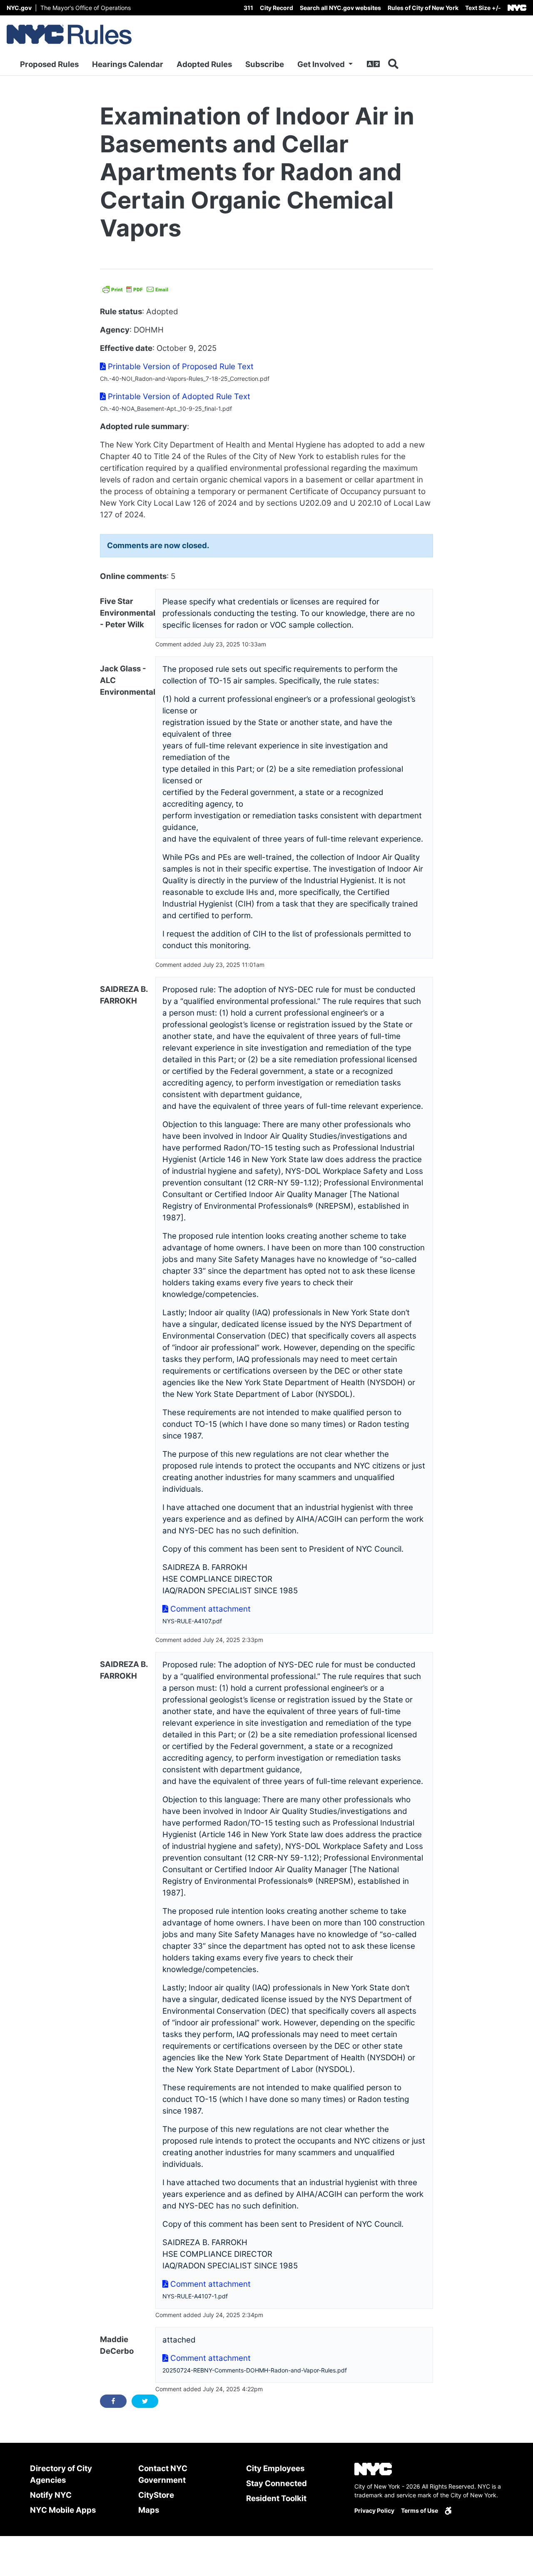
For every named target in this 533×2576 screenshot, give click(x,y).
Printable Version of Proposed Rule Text (180, 366)
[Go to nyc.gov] (517, 8)
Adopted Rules (204, 64)
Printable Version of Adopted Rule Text (178, 396)
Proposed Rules (49, 64)
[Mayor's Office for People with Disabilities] (448, 2510)
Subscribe (265, 64)
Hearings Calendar (128, 64)
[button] (483, 8)
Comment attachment (209, 1609)
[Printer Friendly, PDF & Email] (135, 289)
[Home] (69, 35)
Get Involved (322, 64)
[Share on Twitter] (145, 2401)
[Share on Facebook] (113, 2401)
